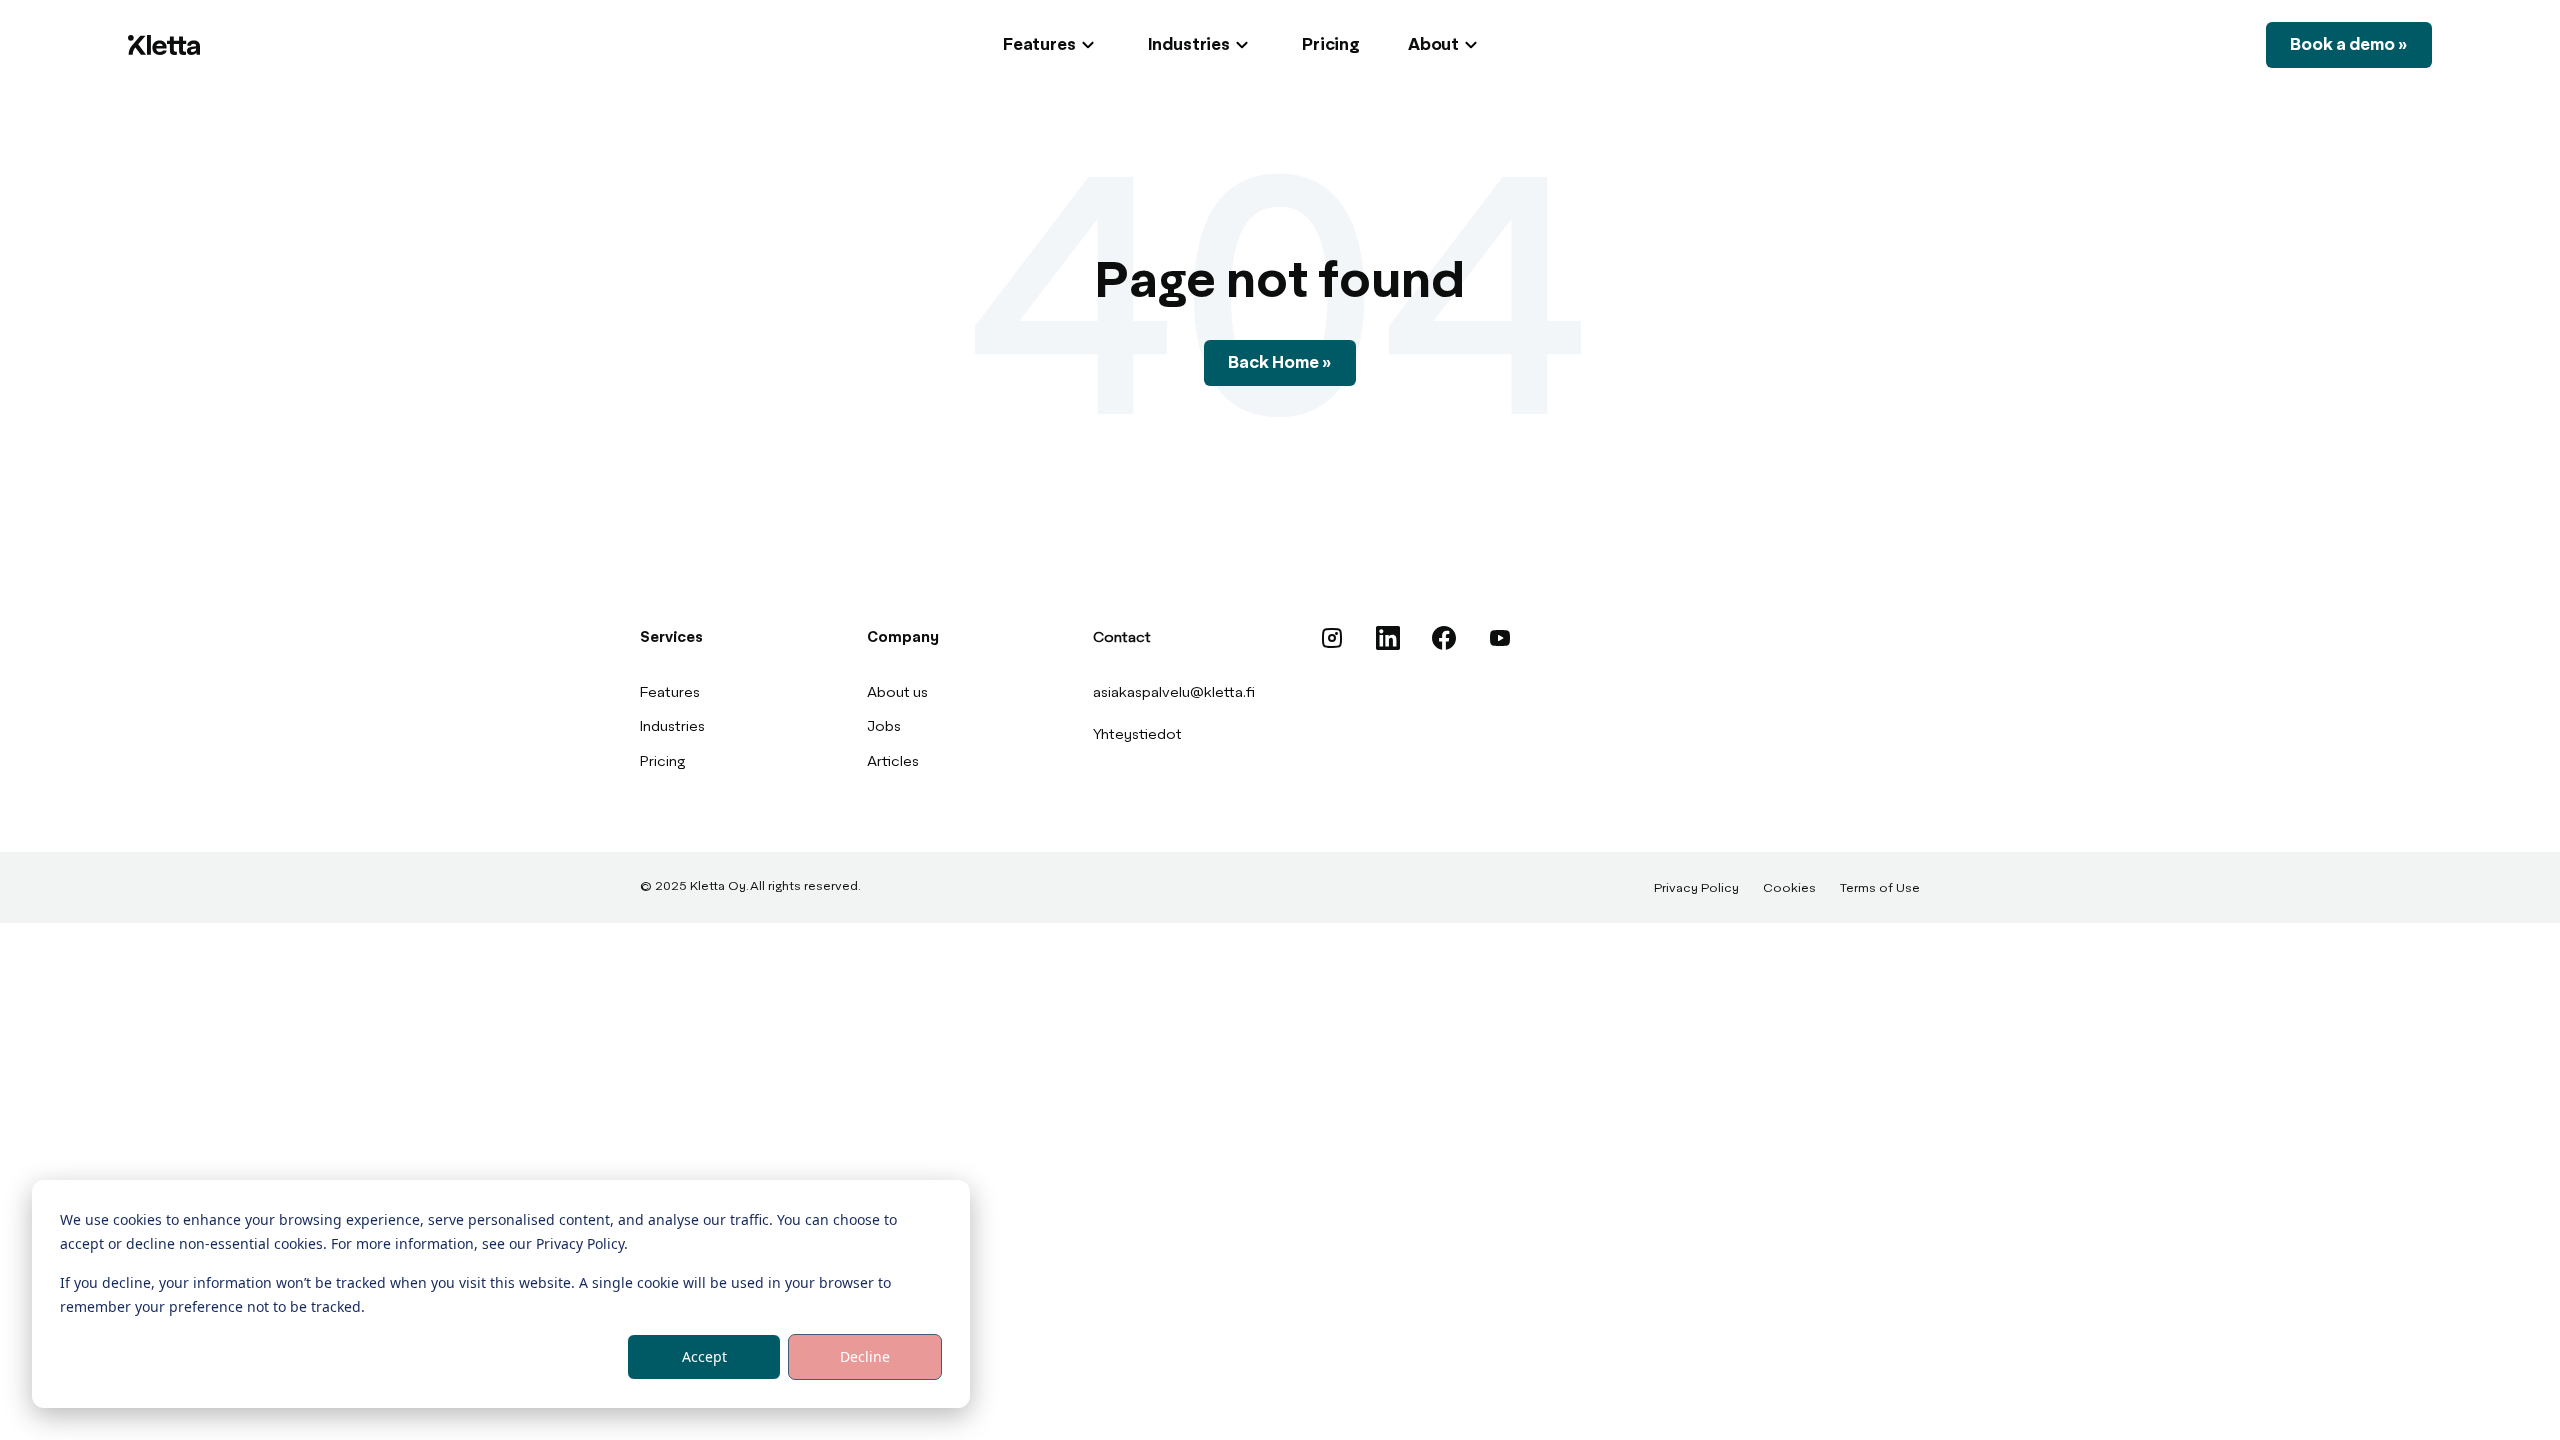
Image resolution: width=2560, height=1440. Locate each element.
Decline (865, 1356)
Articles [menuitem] (893, 762)
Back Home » (1280, 363)
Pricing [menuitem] (663, 762)
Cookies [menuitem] (1789, 889)
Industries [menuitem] (672, 727)
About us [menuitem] (897, 693)
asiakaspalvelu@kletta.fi (1174, 693)
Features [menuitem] (670, 693)
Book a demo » (2349, 45)
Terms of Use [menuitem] (1880, 889)
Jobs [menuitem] (884, 727)
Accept (704, 1356)
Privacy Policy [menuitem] (1696, 889)
